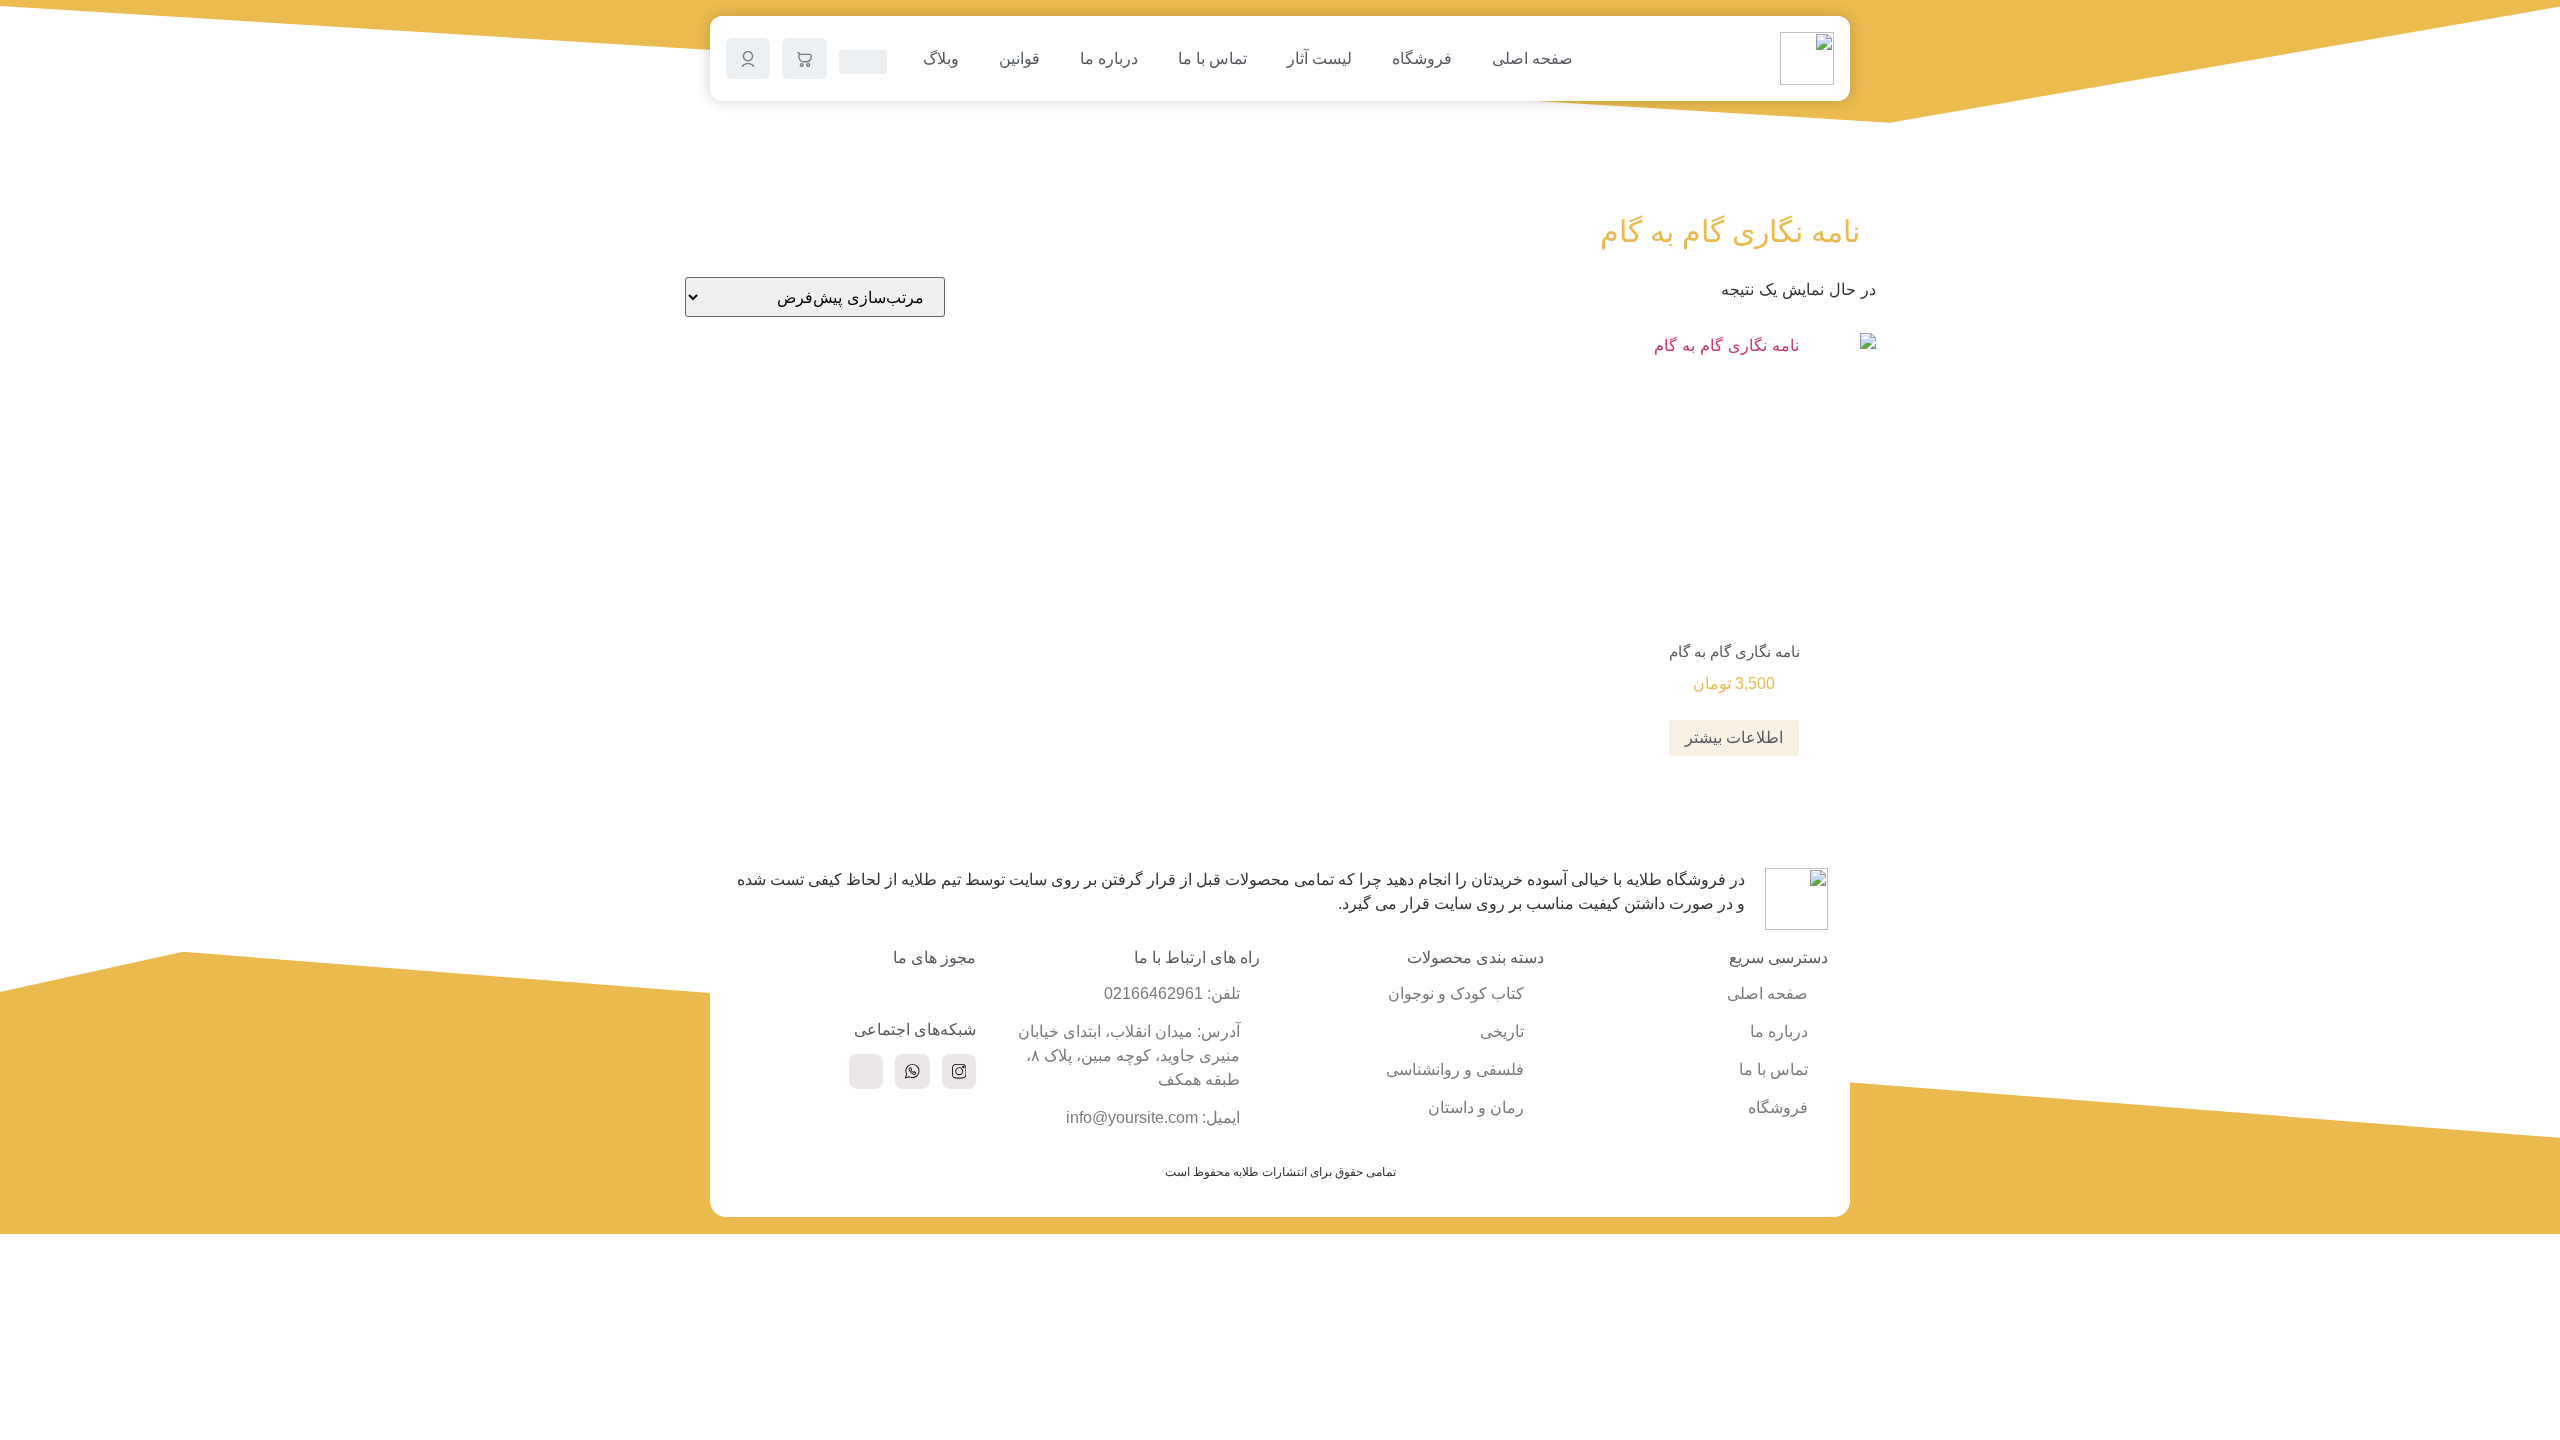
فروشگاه (1422, 58)
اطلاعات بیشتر (1734, 737)
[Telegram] (866, 1071)
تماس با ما (1212, 58)
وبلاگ (941, 58)
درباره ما (1109, 58)
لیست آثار (1319, 58)
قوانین (1019, 58)
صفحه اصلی (1532, 58)
